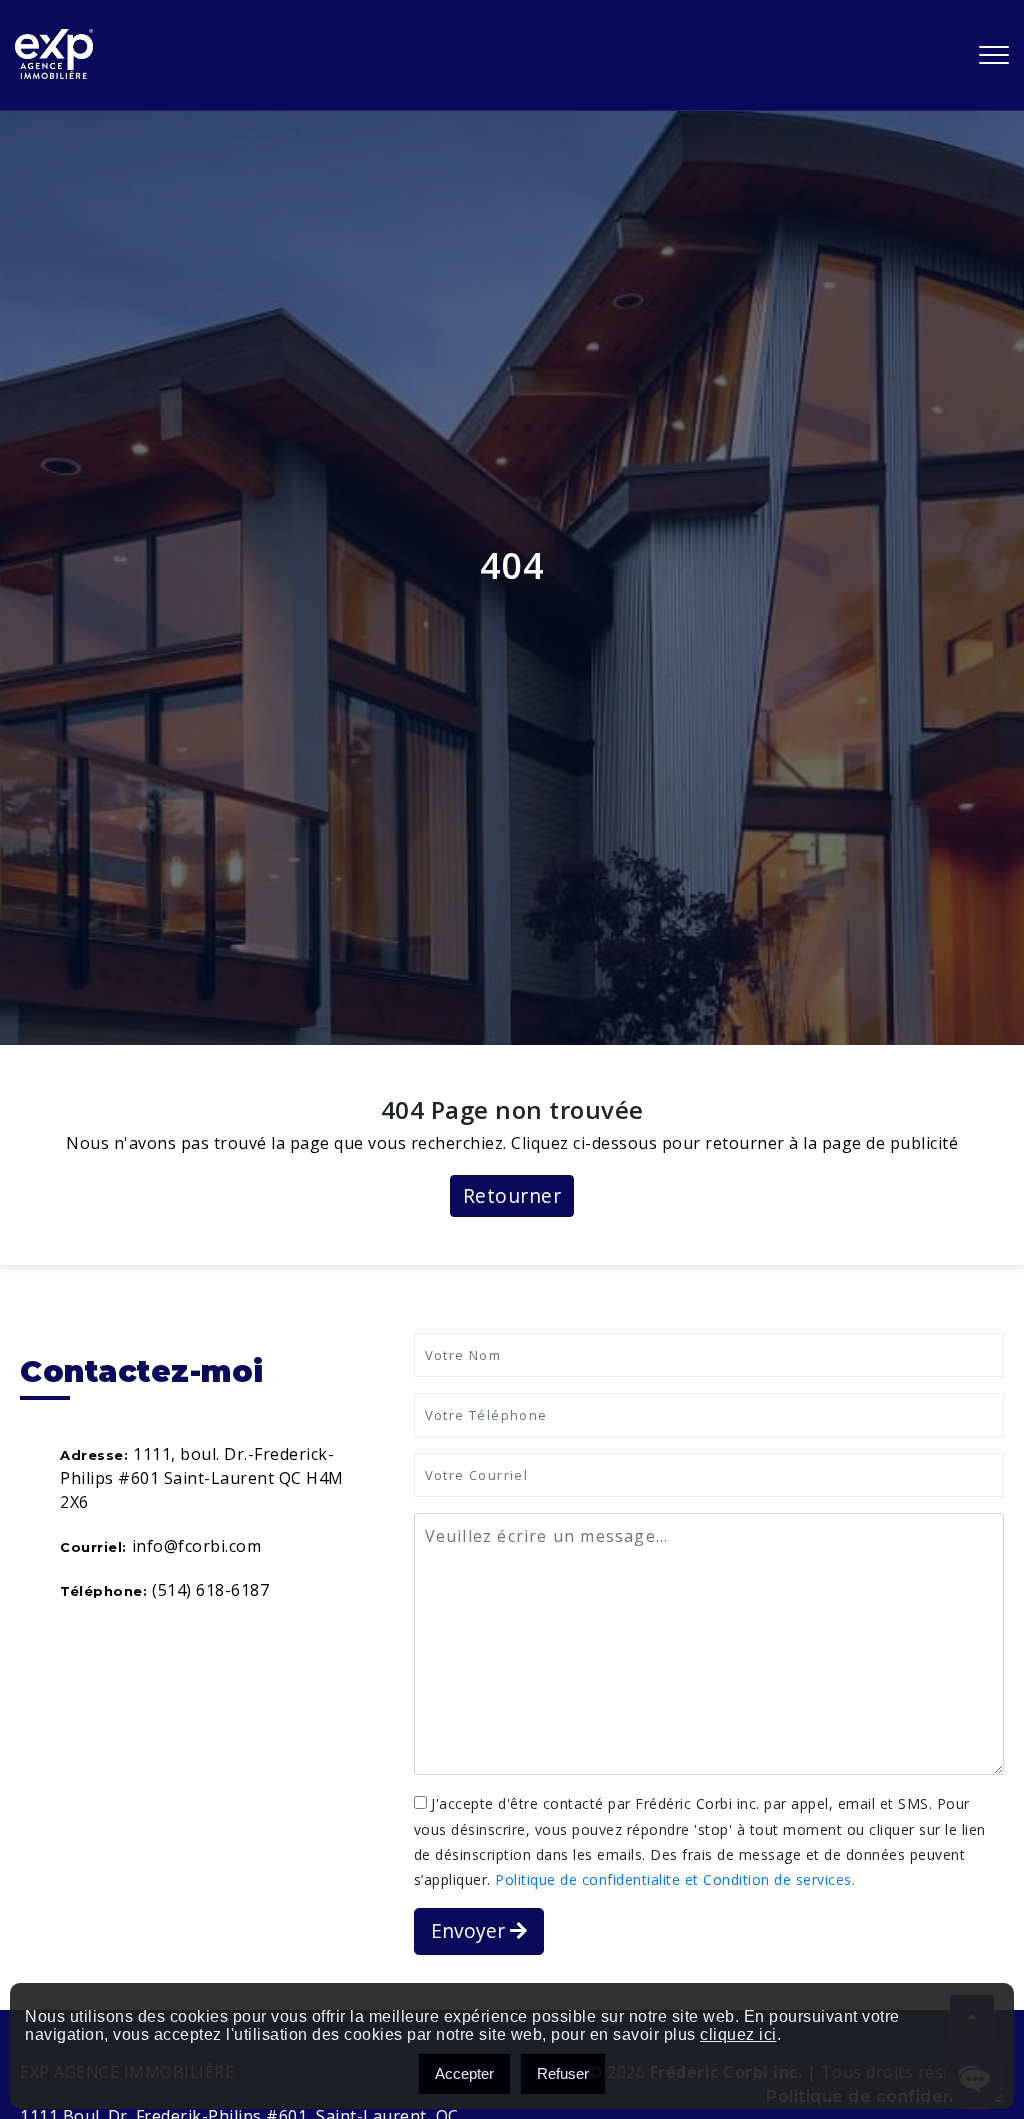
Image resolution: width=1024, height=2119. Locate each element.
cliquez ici (738, 2034)
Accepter (464, 2073)
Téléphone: (103, 1591)
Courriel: (93, 1547)
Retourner (512, 1195)
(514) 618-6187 (210, 1590)
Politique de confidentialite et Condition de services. (675, 1879)
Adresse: (94, 1455)
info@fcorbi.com (197, 1546)
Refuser (563, 2073)
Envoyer (470, 1930)
